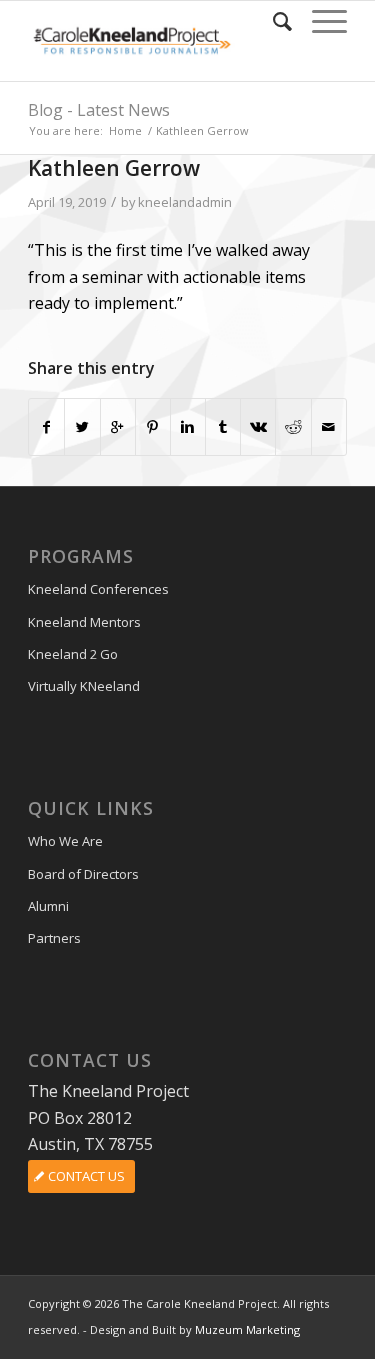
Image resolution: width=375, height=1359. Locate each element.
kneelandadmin (185, 202)
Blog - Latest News (99, 110)
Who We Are (65, 841)
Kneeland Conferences (98, 589)
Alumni (48, 906)
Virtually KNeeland (84, 686)
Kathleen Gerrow (114, 168)
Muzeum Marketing (247, 1329)
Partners (54, 938)
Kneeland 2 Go (73, 654)
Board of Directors (83, 874)
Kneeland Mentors (84, 622)
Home (125, 130)
